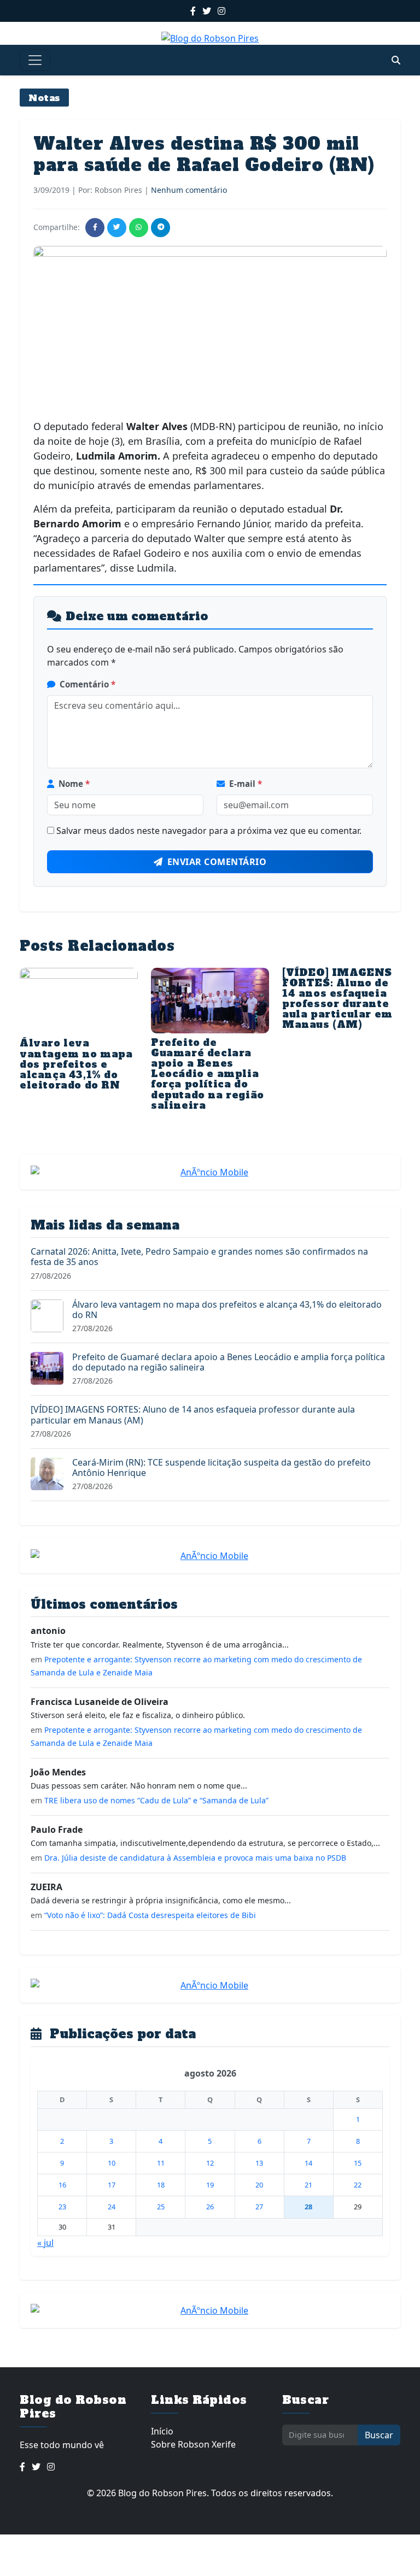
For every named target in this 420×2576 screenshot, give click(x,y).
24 (112, 2207)
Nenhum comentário (189, 190)
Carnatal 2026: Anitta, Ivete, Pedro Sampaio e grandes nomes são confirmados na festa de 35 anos (199, 1257)
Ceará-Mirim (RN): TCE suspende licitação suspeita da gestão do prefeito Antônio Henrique (221, 1468)
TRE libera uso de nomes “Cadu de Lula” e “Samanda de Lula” (156, 1800)
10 (112, 2163)
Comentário (87, 684)
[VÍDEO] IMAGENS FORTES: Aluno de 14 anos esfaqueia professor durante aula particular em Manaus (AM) (337, 999)
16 (62, 2185)
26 (210, 2207)
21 (308, 2185)
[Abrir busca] (396, 60)
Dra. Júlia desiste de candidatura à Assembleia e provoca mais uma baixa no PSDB (195, 1858)
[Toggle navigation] (35, 60)
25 (161, 2207)
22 (358, 2185)
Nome (74, 784)
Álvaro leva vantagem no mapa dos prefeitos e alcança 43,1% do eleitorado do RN (76, 1064)
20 (259, 2185)
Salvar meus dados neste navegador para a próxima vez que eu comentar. (209, 831)
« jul (45, 2243)
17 (112, 2185)
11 (161, 2163)
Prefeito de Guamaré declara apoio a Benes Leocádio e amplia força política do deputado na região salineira (208, 1074)
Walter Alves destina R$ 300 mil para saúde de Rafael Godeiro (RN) (204, 154)
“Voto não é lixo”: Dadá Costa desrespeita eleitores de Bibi (150, 1915)
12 (210, 2163)
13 (259, 2163)
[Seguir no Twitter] (207, 11)
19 (210, 2185)
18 (161, 2185)
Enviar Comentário (217, 862)
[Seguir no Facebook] (193, 11)
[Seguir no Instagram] (221, 11)
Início (162, 2431)
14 (308, 2163)
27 (259, 2207)
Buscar (379, 2435)
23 (62, 2207)
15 (358, 2163)
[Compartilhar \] (95, 228)
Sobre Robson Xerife (193, 2444)
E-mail (246, 784)
